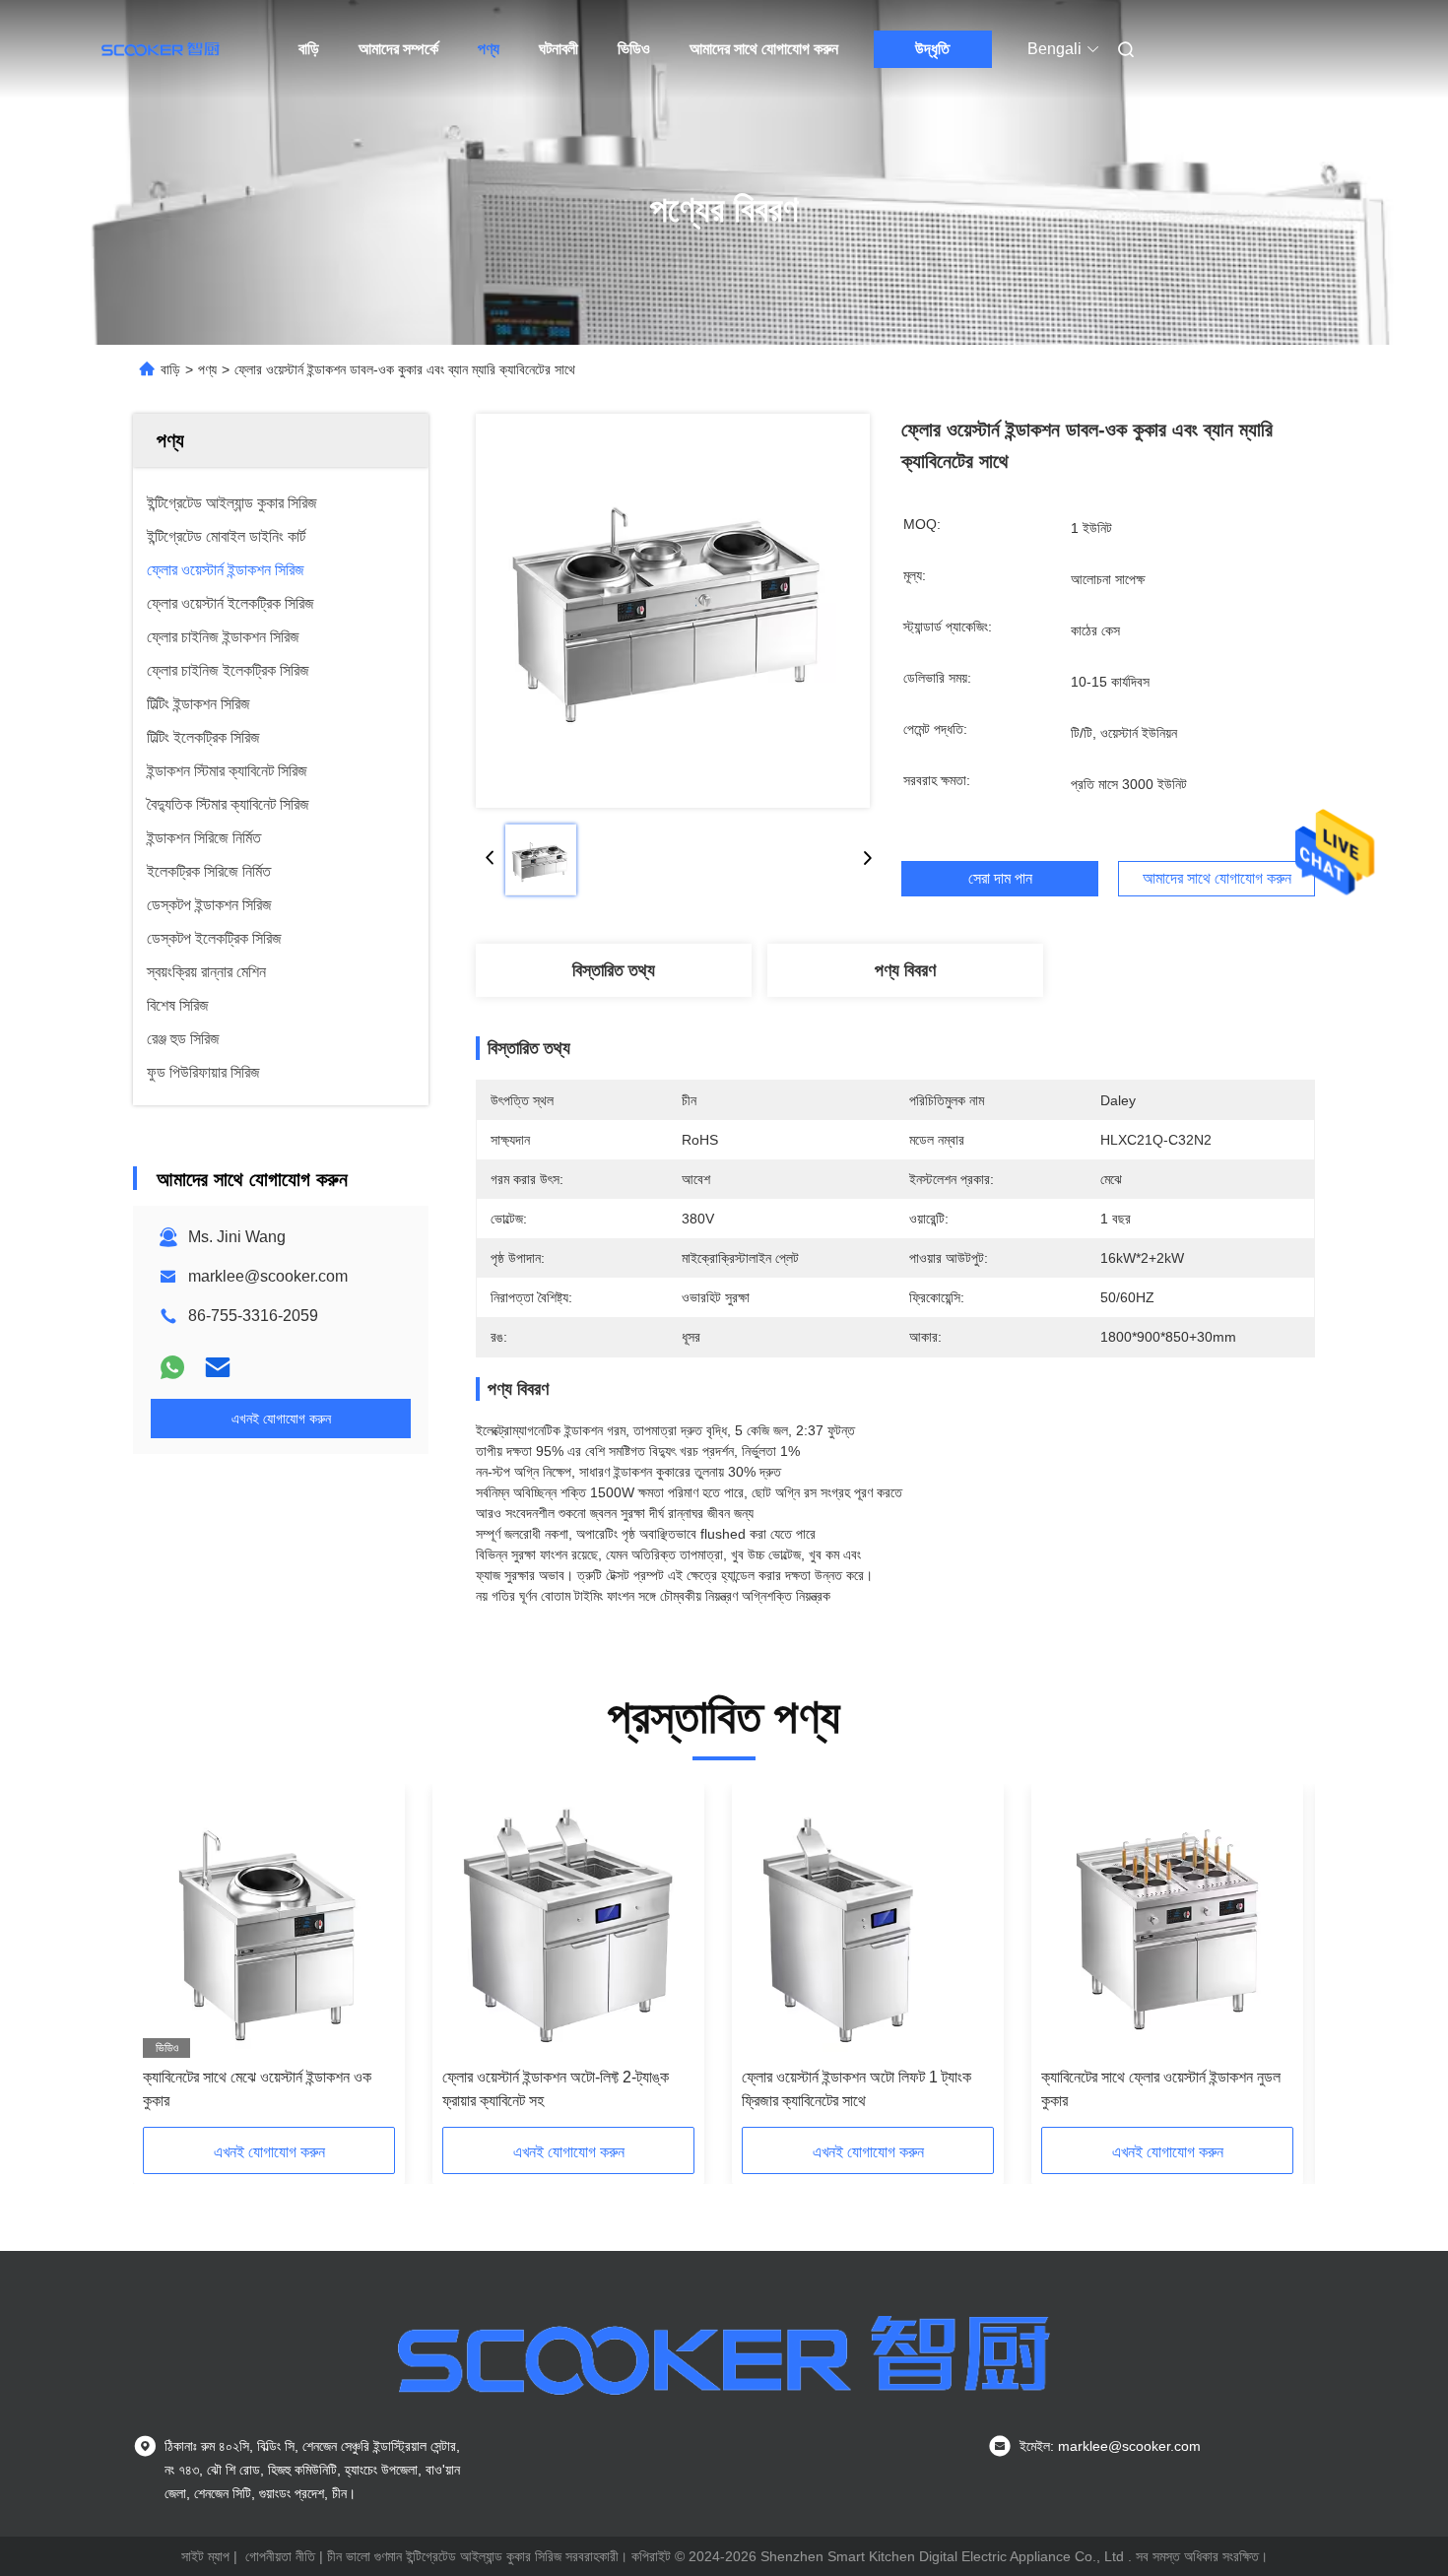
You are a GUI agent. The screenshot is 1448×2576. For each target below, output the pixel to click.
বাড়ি (309, 49)
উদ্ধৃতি (932, 49)
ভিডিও (634, 49)
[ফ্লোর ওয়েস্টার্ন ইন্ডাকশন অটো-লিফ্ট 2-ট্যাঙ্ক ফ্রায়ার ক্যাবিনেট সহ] (568, 1926)
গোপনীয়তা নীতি (280, 2556)
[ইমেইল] (218, 1367)
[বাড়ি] (161, 49)
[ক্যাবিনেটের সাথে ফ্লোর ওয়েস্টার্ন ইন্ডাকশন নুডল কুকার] (1167, 1926)
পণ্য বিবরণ (905, 970)
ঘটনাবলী (559, 49)
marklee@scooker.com (268, 1276)
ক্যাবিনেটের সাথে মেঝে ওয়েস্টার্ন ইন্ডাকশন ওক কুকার (257, 2089)
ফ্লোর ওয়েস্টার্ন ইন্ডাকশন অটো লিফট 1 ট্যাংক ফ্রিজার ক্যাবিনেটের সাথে (856, 2089)
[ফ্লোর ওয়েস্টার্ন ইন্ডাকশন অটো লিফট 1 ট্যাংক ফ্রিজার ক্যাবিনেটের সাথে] (868, 1926)
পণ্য (489, 49)
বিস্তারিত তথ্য (614, 970)
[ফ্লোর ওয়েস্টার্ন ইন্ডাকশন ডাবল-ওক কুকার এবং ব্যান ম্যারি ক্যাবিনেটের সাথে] (673, 611)
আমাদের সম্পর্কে (398, 49)
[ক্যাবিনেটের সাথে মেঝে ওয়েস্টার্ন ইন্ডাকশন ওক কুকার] (269, 1926)
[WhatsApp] (172, 1367)
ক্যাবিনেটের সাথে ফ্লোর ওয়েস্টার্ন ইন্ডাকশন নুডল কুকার (1161, 2089)
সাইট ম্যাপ (205, 2556)
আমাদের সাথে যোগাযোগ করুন (764, 49)
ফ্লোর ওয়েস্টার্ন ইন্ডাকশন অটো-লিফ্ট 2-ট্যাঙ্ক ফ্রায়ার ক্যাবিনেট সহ (556, 2089)
